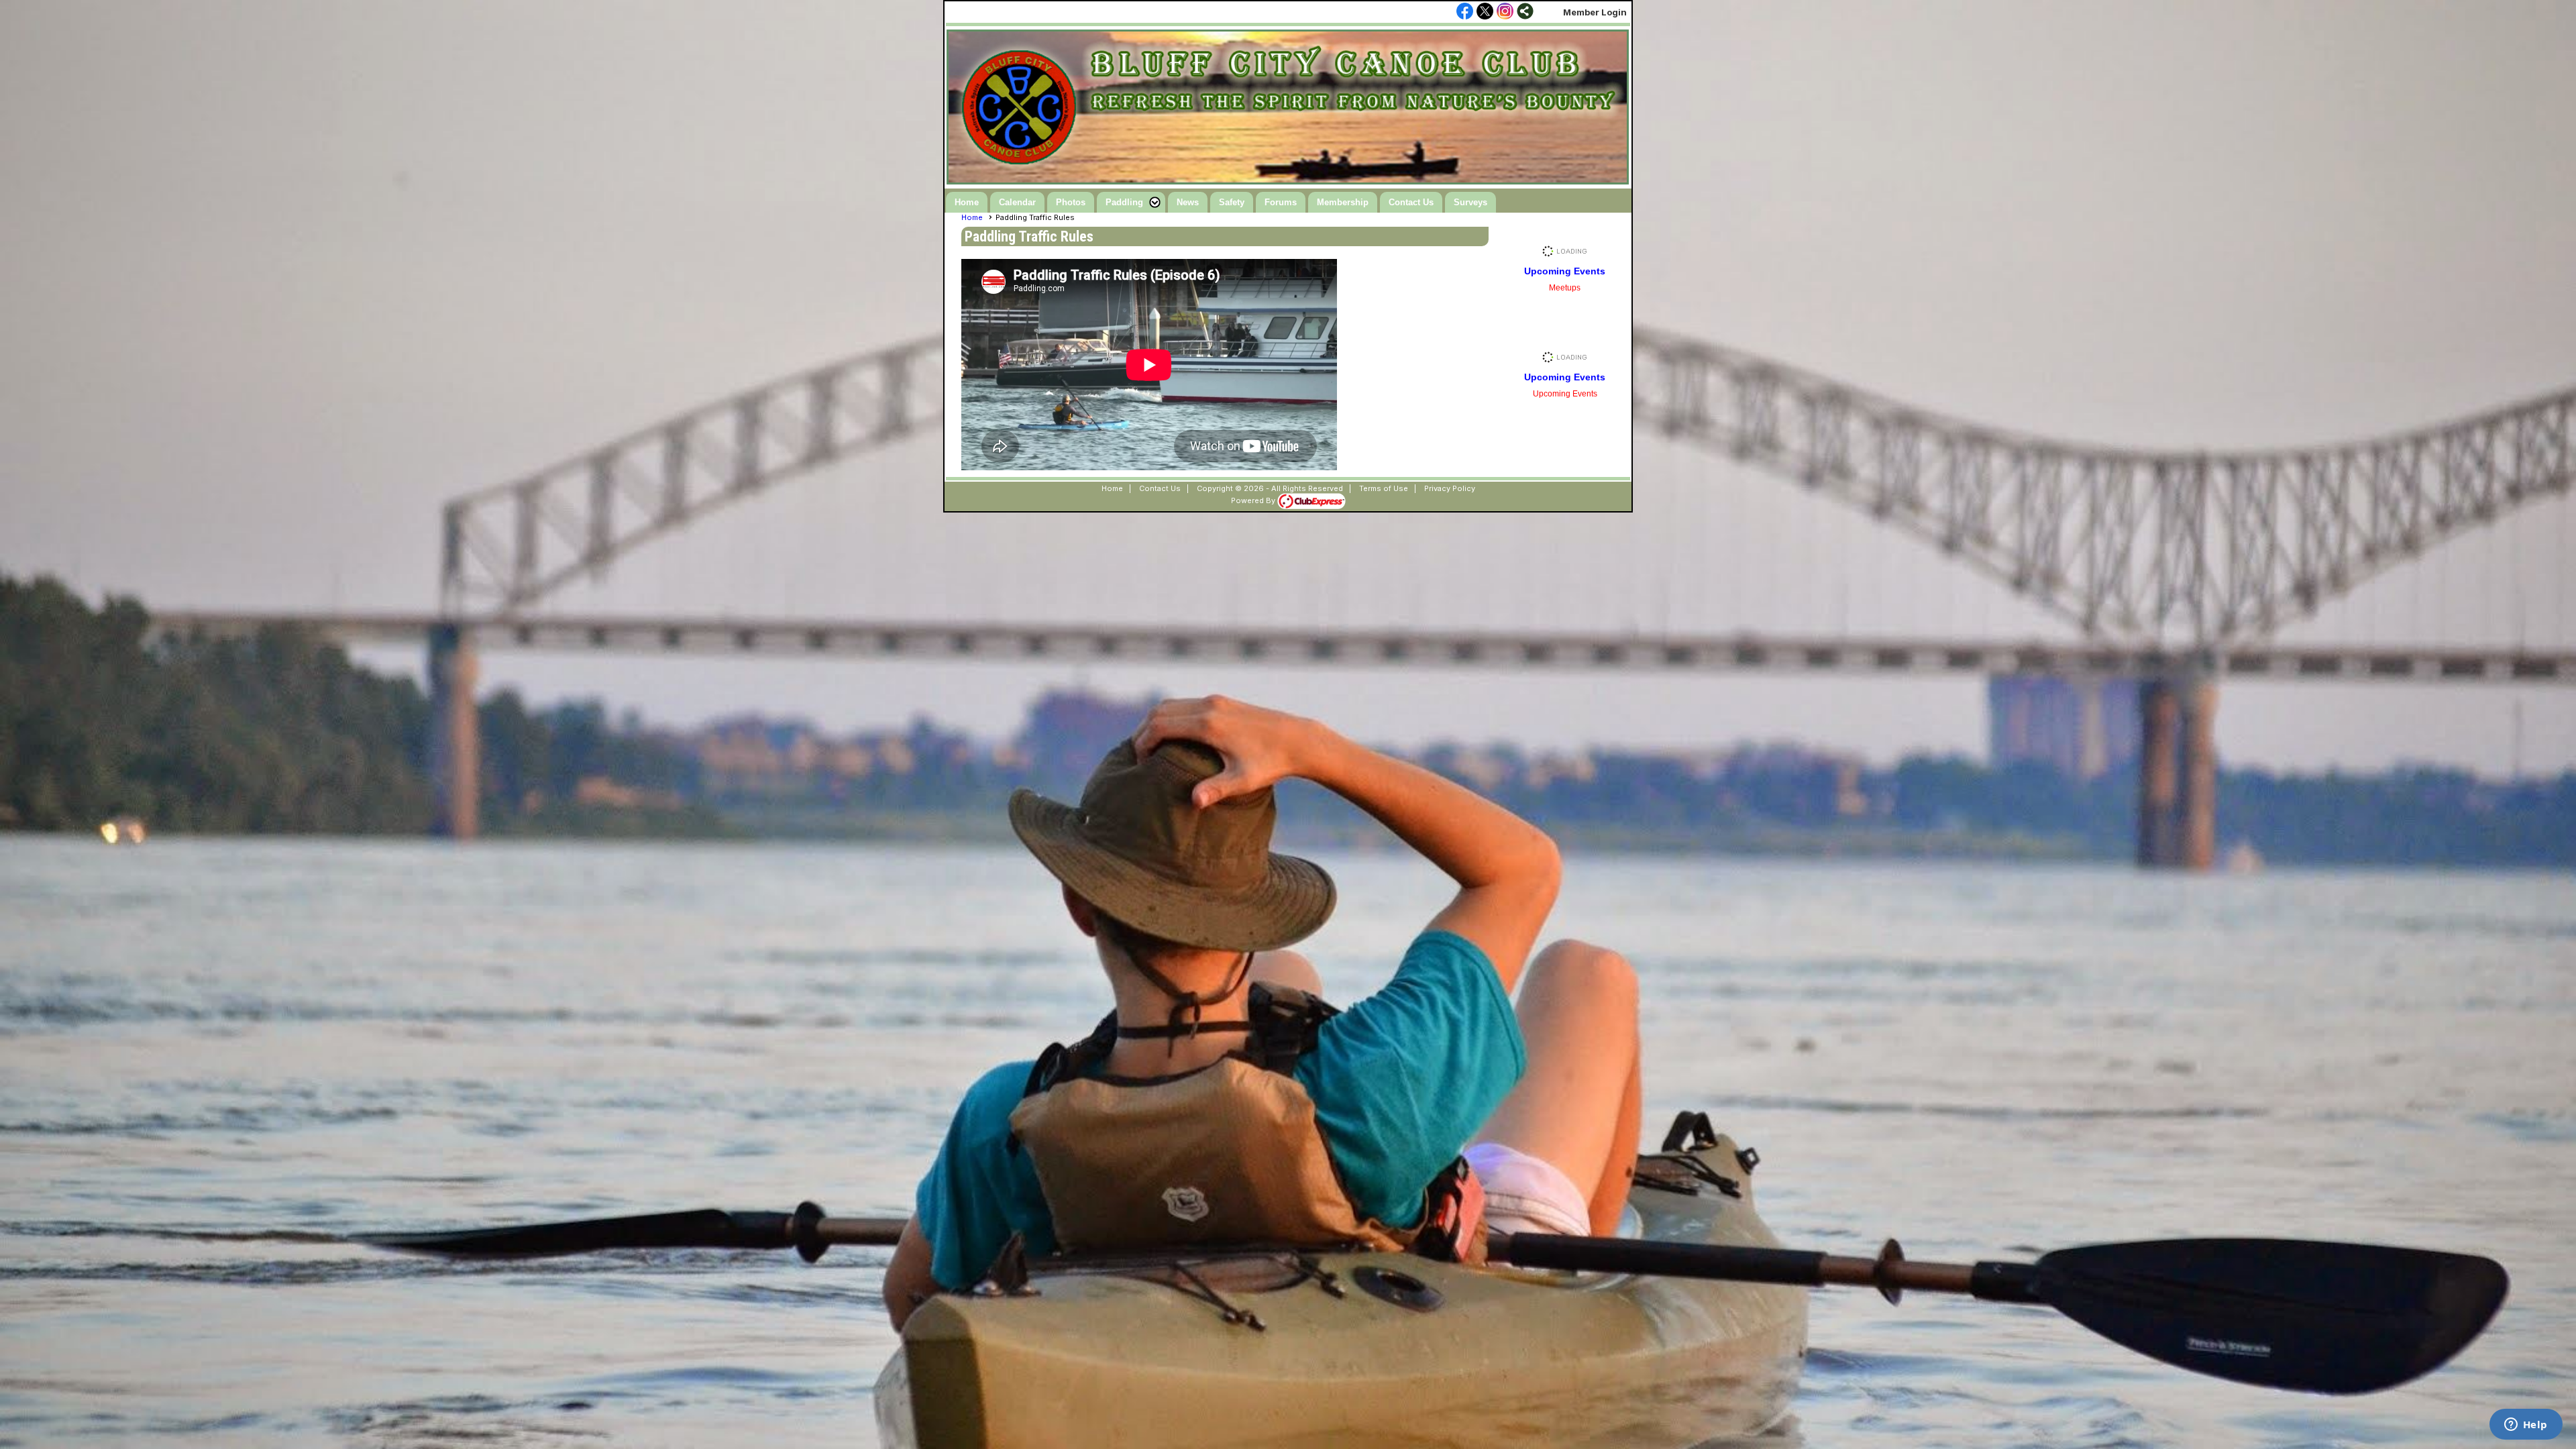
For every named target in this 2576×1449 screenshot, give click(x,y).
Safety (1232, 202)
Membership (1343, 202)
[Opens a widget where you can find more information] (2526, 1426)
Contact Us (1411, 202)
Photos (1071, 202)
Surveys (1470, 202)
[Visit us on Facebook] (1465, 12)
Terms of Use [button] (1384, 488)
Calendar (1017, 202)
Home (967, 202)
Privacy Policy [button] (1450, 488)
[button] (1131, 202)
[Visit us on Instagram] (1505, 12)
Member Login (1595, 12)
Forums (1281, 202)
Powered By (1254, 500)
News (1188, 202)
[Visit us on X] (1485, 12)
